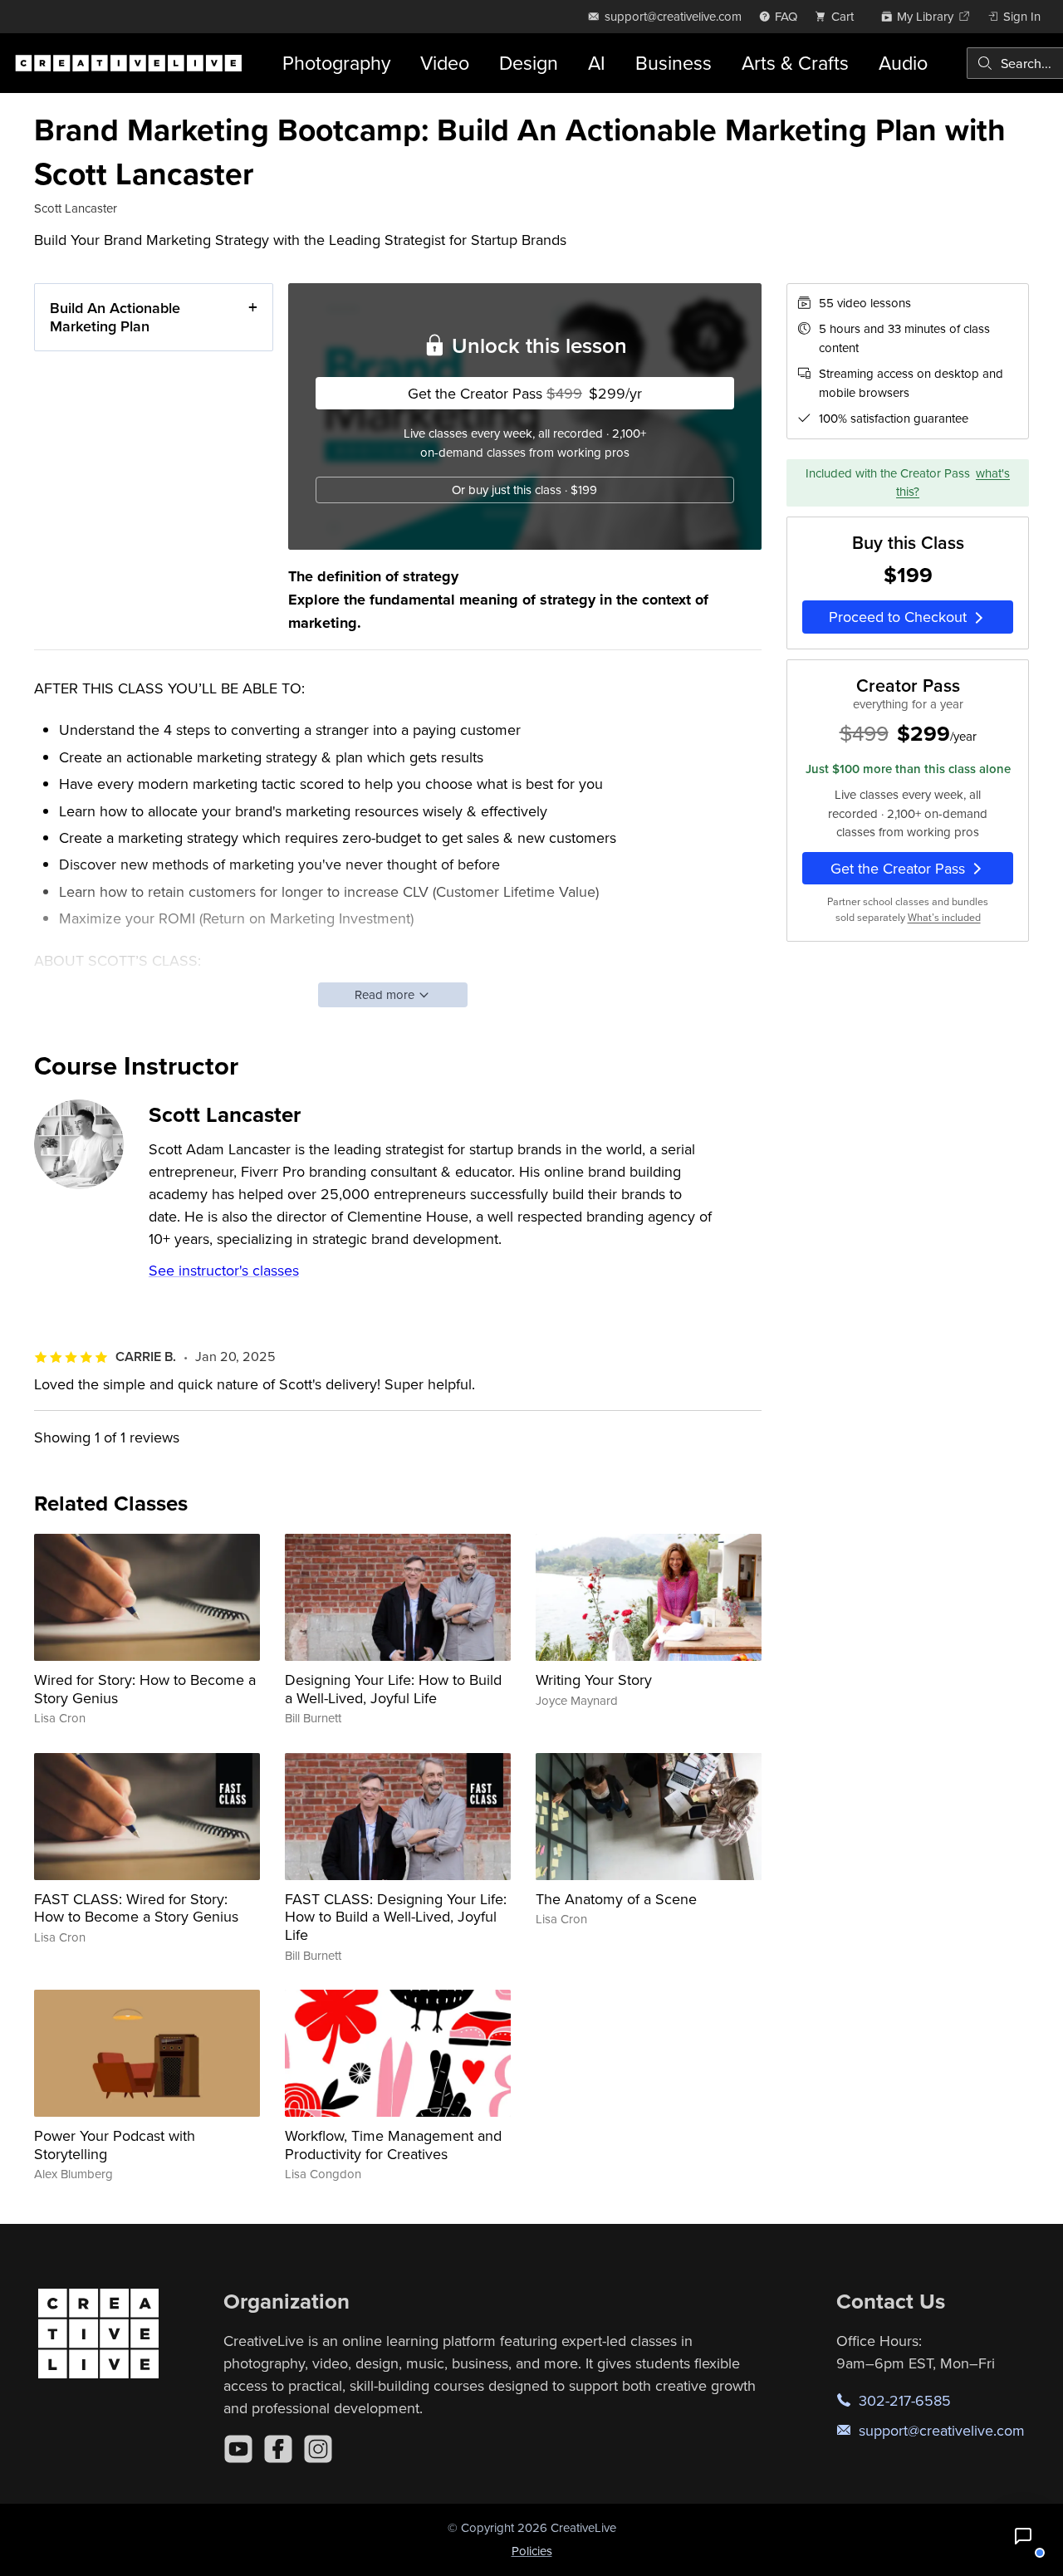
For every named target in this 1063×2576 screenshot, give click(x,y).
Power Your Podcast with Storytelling (115, 2145)
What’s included (944, 918)
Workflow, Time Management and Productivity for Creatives (393, 2145)
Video (445, 63)
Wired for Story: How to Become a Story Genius (145, 1689)
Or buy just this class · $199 (524, 490)
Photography (336, 63)
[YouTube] (238, 2449)
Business (674, 63)
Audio (903, 63)
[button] (1023, 2536)
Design (529, 63)
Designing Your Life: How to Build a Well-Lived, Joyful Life (393, 1689)
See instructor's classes (224, 1270)
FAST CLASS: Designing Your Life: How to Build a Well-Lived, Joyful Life (396, 1917)
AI (597, 63)
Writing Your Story (594, 1680)
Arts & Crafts (795, 63)
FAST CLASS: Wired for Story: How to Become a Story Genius (136, 1908)
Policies (532, 2551)
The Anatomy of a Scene (616, 1899)
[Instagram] (318, 2449)
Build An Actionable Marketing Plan (115, 317)
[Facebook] (278, 2449)
